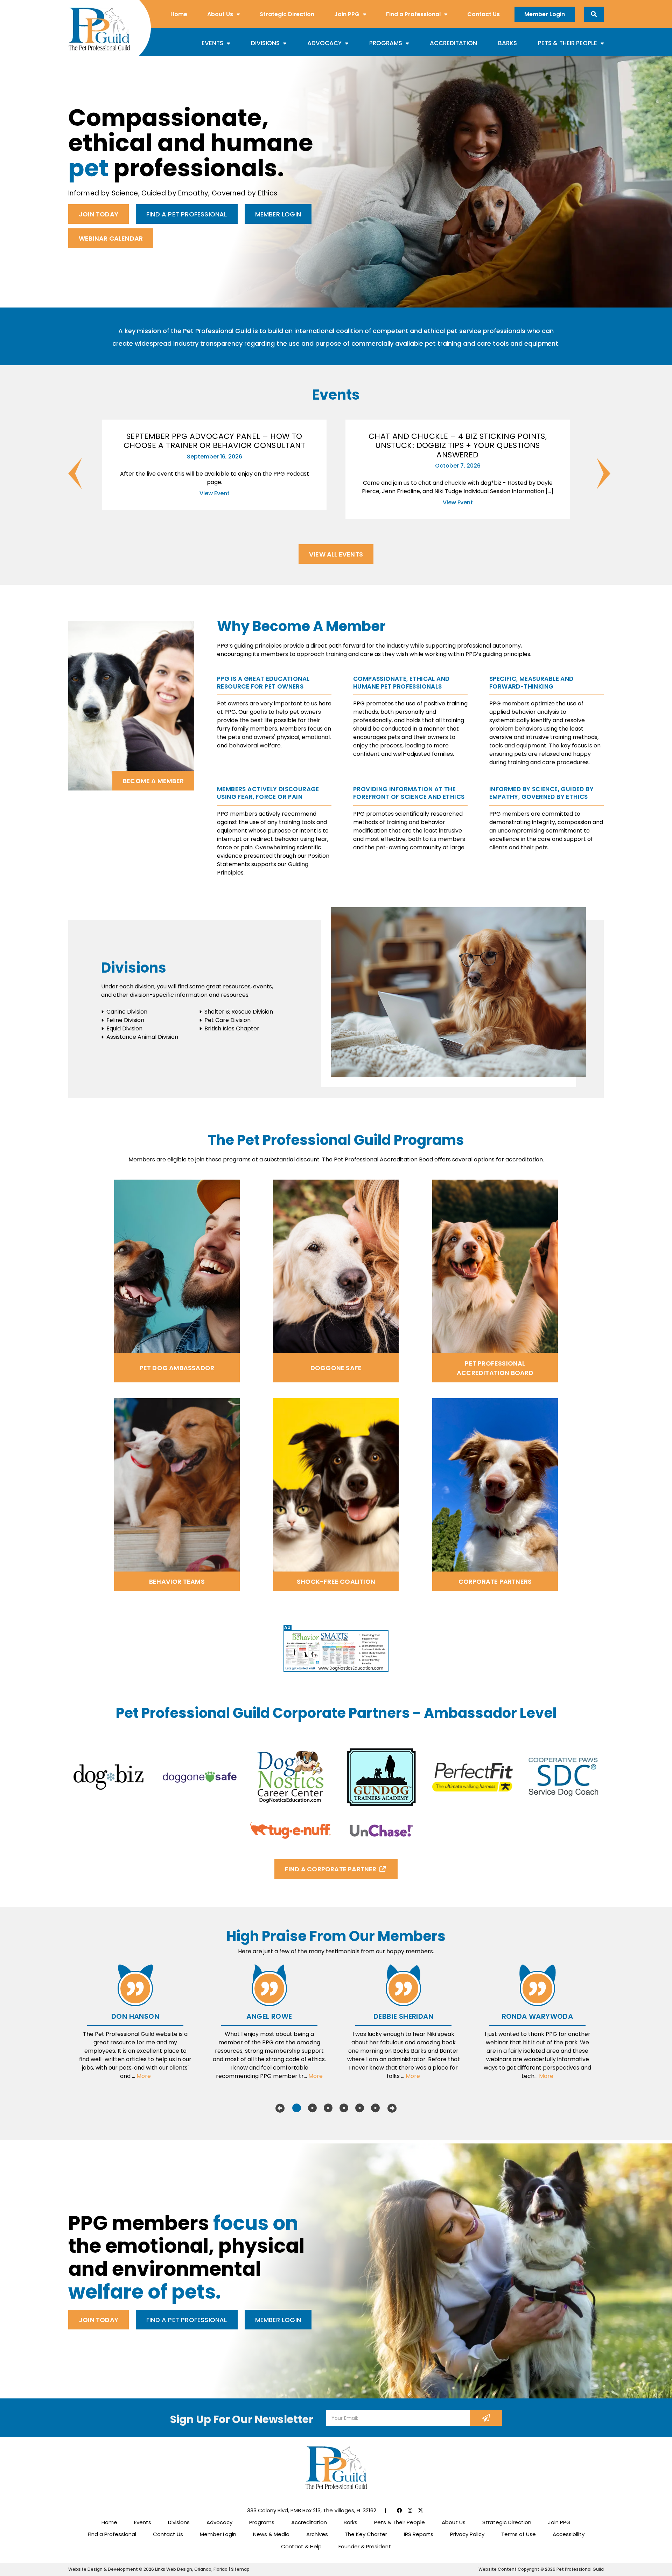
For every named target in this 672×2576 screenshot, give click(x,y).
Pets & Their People (568, 43)
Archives (317, 2534)
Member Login (545, 14)
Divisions (265, 43)
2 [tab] (312, 2108)
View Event (215, 493)
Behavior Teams (177, 1581)
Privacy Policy (467, 2534)
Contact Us (484, 14)
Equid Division (124, 1028)
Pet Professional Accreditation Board (495, 1368)
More (144, 2076)
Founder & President (365, 2546)
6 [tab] (375, 2108)
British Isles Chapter (232, 1028)
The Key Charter (366, 2534)
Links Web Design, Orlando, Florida (192, 2569)
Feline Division (125, 1020)
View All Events (336, 554)
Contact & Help (301, 2546)
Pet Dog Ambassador (177, 1368)
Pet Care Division (227, 1020)
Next (597, 474)
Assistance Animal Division (142, 1037)
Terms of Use (519, 2534)
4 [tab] (344, 2108)
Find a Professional (413, 14)
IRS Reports (419, 2534)
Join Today (99, 214)
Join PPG (347, 14)
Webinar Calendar (111, 238)
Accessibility (569, 2534)
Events (212, 43)
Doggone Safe (336, 1368)
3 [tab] (328, 2108)
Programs (386, 43)
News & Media (271, 2534)
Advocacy (324, 43)
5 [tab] (360, 2108)
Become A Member (153, 781)
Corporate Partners (495, 1581)
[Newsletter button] (486, 2418)
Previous (68, 474)
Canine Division (127, 1012)
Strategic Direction (287, 14)
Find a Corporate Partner (331, 1869)
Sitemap (240, 2569)
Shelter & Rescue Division (239, 1012)
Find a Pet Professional (187, 214)
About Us (220, 14)
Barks (507, 43)
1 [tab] (297, 2108)
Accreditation (453, 43)
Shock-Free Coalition (336, 1581)
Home (179, 14)
